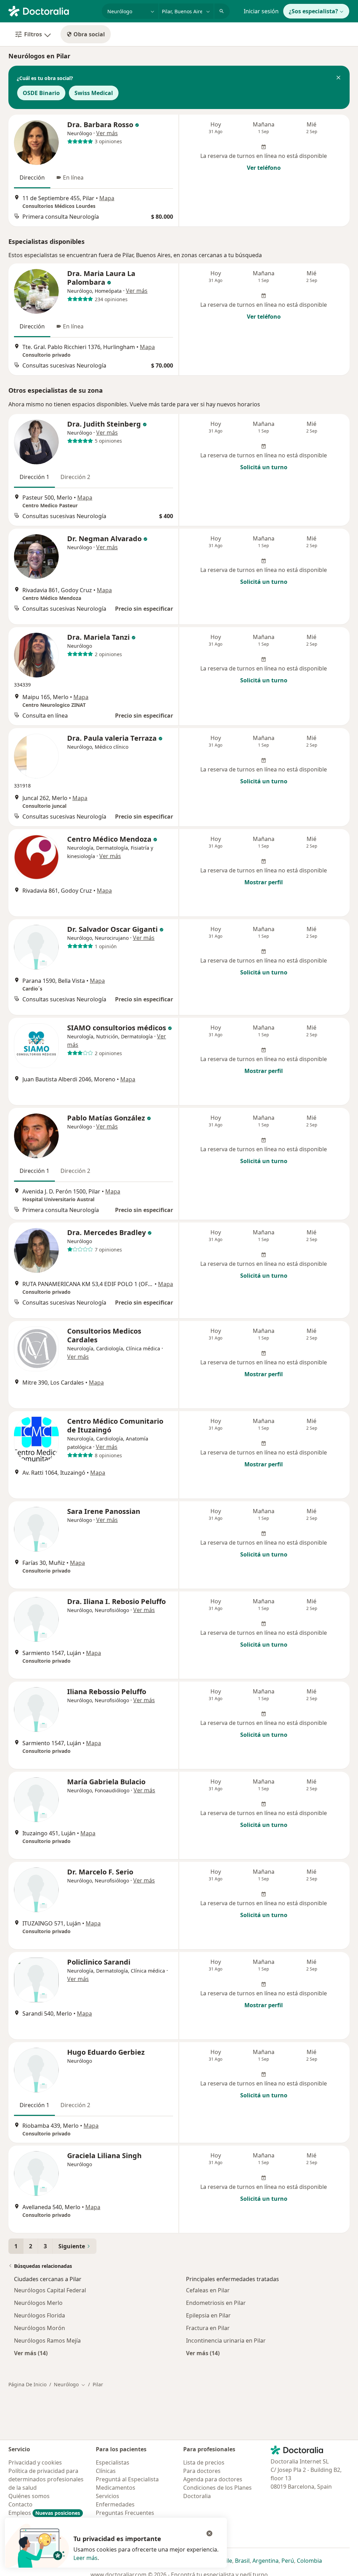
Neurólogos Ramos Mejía (47, 2341)
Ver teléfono (264, 168)
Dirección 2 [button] (75, 477)
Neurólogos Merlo (38, 2303)
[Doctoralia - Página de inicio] (52, 10)
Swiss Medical (94, 93)
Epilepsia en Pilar (208, 2315)
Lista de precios (204, 2462)
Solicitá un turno (264, 467)
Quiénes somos (29, 2496)
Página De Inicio (27, 2384)
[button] (338, 78)
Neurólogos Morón (40, 2328)
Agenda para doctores (213, 2479)
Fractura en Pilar (208, 2328)
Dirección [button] (32, 177)
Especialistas (113, 2462)
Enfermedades (115, 2504)
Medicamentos (116, 2488)
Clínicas (106, 2471)
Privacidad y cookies (35, 2462)
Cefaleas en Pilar (208, 2290)
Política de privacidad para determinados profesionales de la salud (46, 2479)
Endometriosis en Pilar (216, 2303)
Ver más (107, 133)
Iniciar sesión (261, 11)
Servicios (108, 2496)
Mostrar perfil (264, 882)
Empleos (44, 2513)
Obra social (89, 34)
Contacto (20, 2504)
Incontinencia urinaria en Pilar (226, 2341)
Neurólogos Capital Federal (50, 2290)
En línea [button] (73, 177)
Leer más (85, 2558)
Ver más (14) (31, 2353)
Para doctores (202, 2471)
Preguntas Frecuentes (125, 2513)
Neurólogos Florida (40, 2315)
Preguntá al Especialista (127, 2479)
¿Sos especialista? (313, 11)
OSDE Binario (41, 93)
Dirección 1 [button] (34, 477)
